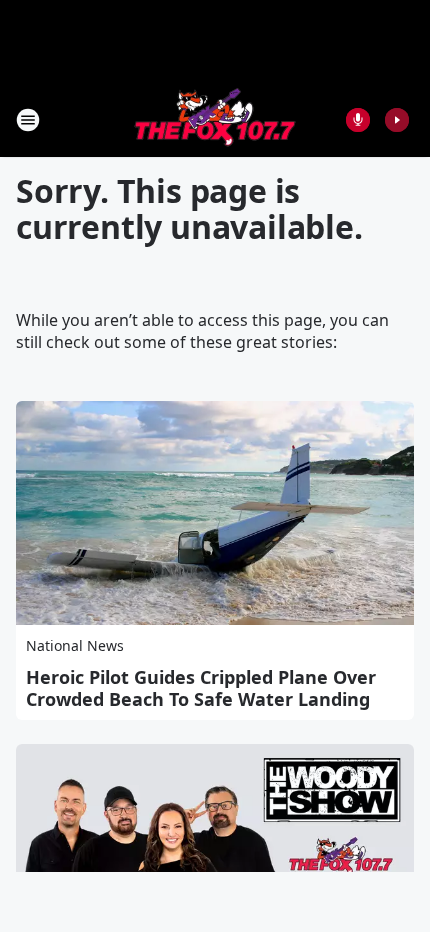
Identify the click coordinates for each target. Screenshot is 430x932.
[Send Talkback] (358, 120)
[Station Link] (215, 119)
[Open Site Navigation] (28, 120)
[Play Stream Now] (397, 120)
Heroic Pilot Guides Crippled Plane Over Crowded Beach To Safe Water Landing (201, 688)
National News (75, 645)
